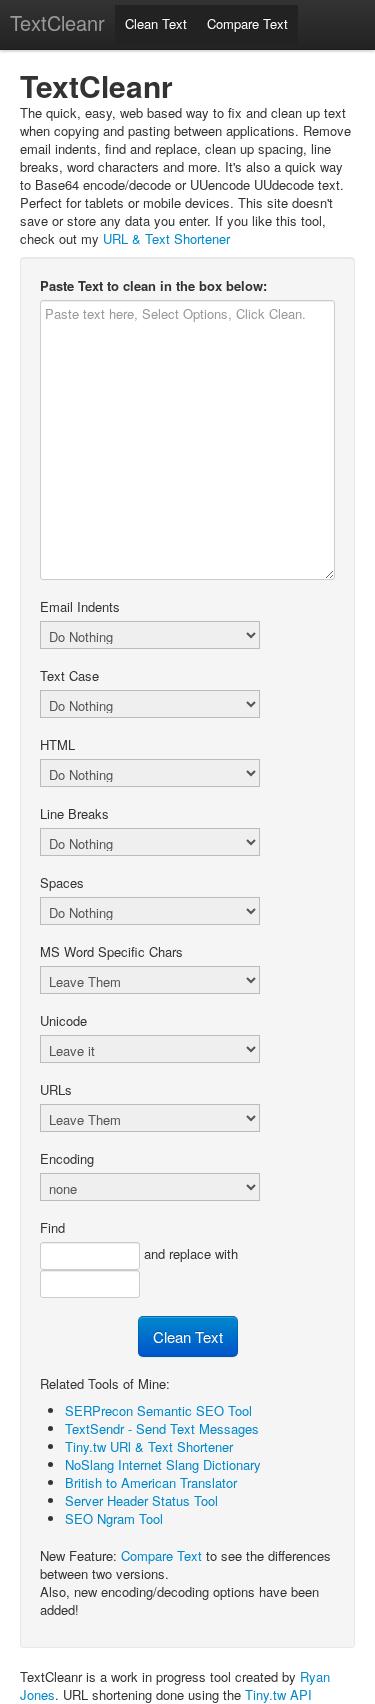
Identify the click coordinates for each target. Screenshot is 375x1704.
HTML (57, 745)
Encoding (67, 1159)
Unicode (63, 1021)
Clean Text (156, 23)
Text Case (69, 676)
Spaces (62, 883)
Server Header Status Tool (141, 1500)
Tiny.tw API (278, 1694)
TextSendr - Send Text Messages (162, 1428)
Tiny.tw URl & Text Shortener (149, 1446)
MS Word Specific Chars (111, 952)
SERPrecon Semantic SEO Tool (158, 1410)
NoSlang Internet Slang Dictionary (163, 1464)
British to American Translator (151, 1482)
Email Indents (80, 607)
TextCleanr (57, 22)
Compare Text (247, 23)
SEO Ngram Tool (114, 1518)
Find (52, 1228)
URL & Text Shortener (166, 238)
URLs (56, 1090)
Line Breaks (74, 814)
